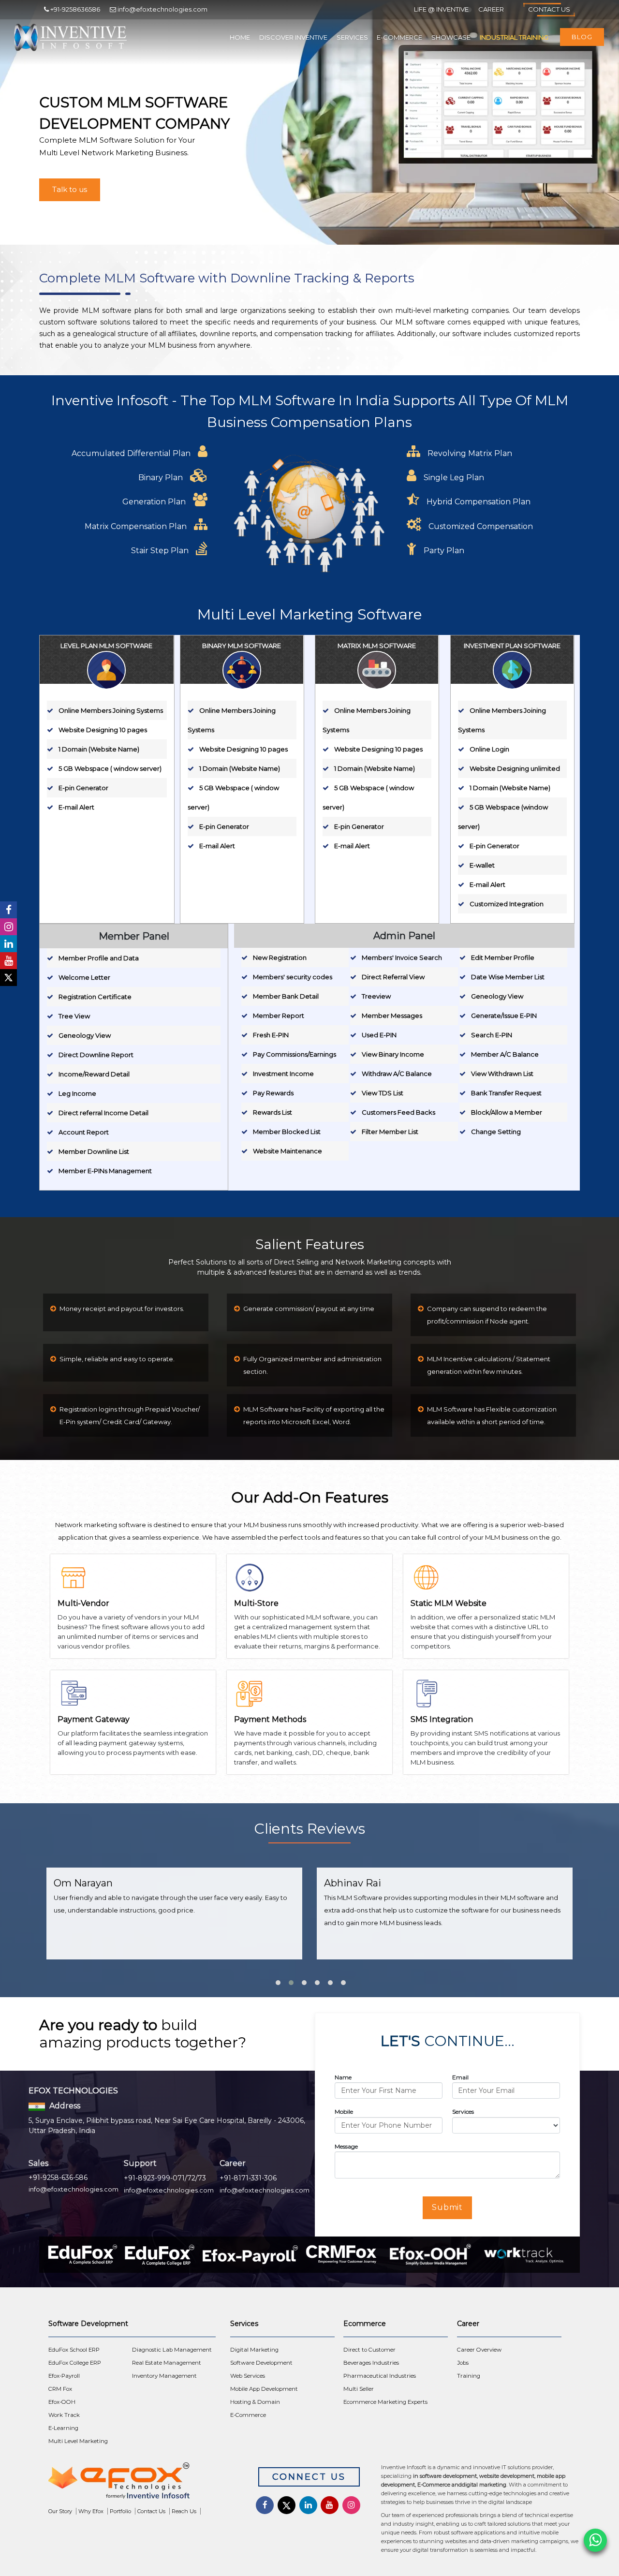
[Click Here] (144, 2483)
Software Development (261, 2363)
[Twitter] (8, 978)
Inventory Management (164, 2376)
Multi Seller (359, 2389)
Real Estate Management (167, 2363)
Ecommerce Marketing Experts (385, 2402)
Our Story (60, 2511)
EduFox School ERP (74, 2350)
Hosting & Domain (255, 2402)
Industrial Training (514, 37)
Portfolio (120, 2511)
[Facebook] (8, 910)
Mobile (344, 2112)
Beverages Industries (371, 2363)
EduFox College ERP (75, 2363)
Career (491, 9)
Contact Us (549, 9)
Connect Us (309, 2477)
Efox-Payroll (64, 2376)
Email (460, 2077)
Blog (582, 37)
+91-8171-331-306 (248, 2178)
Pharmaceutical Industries (380, 2376)
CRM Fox (60, 2389)
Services (352, 37)
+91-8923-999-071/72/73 (165, 2178)
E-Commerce (399, 37)
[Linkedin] (8, 944)
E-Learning (63, 2428)
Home (240, 37)
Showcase (451, 37)
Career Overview (479, 2350)
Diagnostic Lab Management (172, 2350)
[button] (277, 1979)
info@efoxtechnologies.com (74, 2189)
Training (469, 2376)
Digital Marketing (254, 2350)
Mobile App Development (264, 2389)
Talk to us (70, 189)
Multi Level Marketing (78, 2441)
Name (343, 2077)
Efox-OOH (62, 2402)
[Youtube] (8, 961)
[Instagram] (8, 927)
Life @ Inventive (441, 9)
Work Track (64, 2415)
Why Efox (91, 2511)
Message (346, 2146)
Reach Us (184, 2511)
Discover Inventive (293, 37)
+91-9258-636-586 (58, 2178)
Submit (448, 2207)
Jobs (463, 2363)
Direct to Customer (369, 2350)
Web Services (248, 2376)
